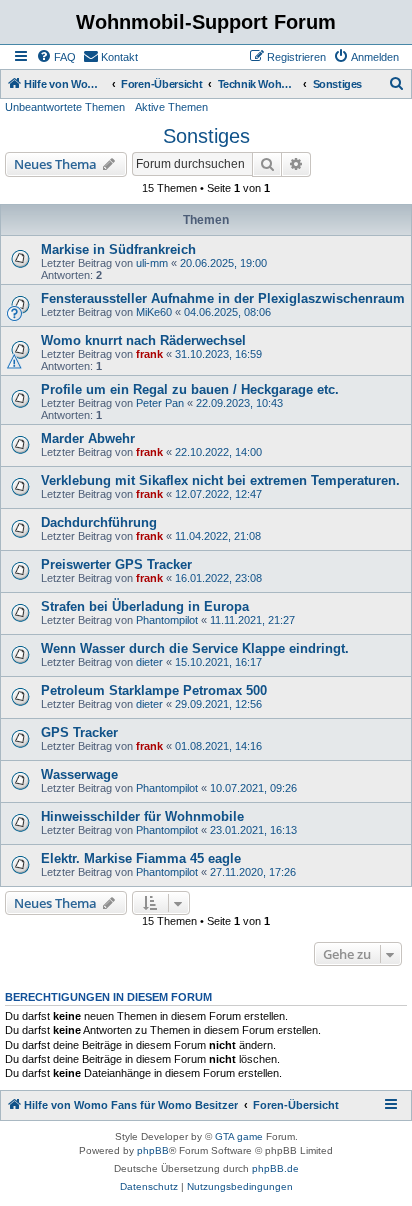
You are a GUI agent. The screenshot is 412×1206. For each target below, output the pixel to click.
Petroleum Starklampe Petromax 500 (154, 690)
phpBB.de (275, 1168)
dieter (149, 662)
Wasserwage (79, 774)
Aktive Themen (171, 107)
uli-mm (152, 263)
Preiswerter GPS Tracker (116, 564)
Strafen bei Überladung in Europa (145, 606)
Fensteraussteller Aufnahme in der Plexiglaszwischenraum (223, 298)
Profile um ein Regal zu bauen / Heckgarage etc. (190, 389)
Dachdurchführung (99, 522)
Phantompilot (167, 620)
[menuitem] (56, 57)
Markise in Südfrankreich (118, 249)
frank (149, 354)
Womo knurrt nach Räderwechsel (143, 340)
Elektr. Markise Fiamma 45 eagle (141, 858)
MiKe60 (154, 312)
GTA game (239, 1136)
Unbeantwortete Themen (65, 107)
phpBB (153, 1150)
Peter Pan (160, 403)
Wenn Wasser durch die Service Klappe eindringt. (195, 648)
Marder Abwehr (88, 438)
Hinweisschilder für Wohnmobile (142, 816)
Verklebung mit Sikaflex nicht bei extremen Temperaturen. (220, 480)
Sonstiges (206, 136)
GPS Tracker (79, 732)
